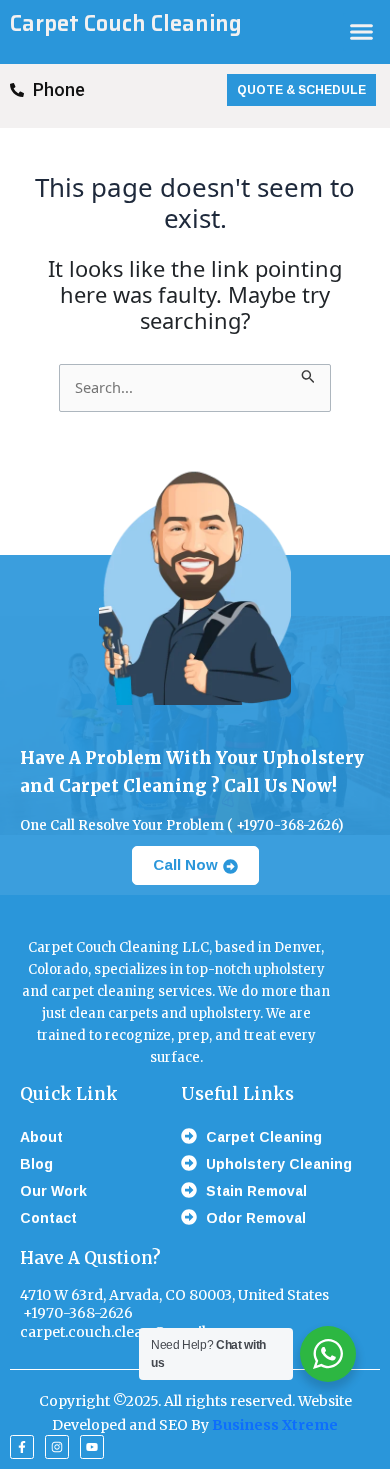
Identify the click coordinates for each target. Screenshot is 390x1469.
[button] (362, 32)
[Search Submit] (308, 375)
